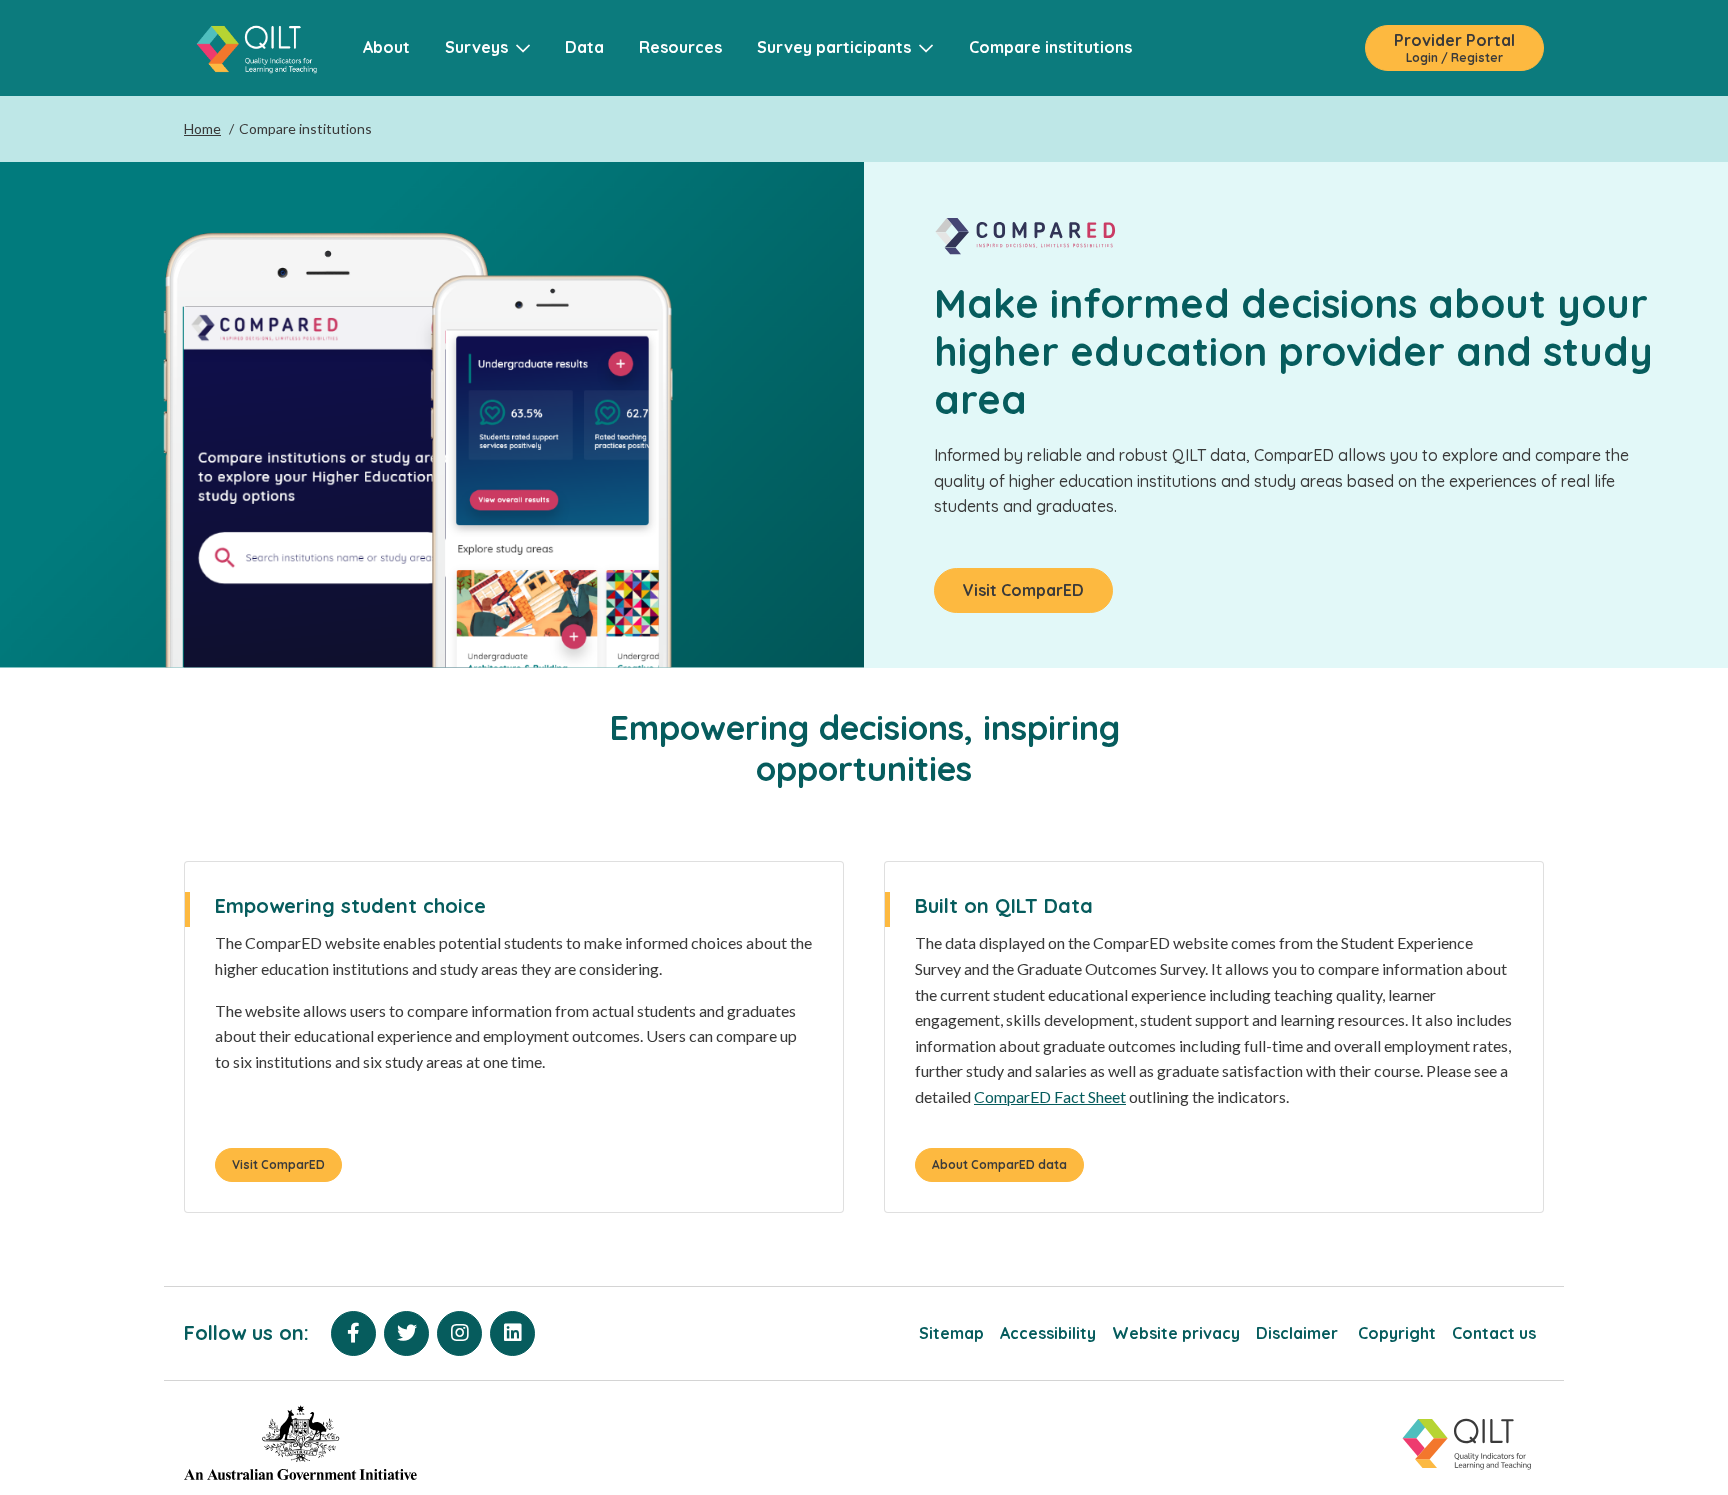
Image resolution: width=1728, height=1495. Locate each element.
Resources (680, 47)
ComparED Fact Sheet (1050, 1096)
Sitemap (951, 1333)
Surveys (480, 47)
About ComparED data (999, 1164)
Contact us (1494, 1333)
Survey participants (838, 47)
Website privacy (1176, 1333)
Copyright (1397, 1333)
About (386, 47)
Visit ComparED (1023, 590)
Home (202, 128)
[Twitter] (406, 1333)
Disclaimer (1299, 1333)
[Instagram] (459, 1333)
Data (584, 47)
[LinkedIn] (512, 1333)
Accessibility (1048, 1333)
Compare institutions (1050, 47)
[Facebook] (353, 1333)
